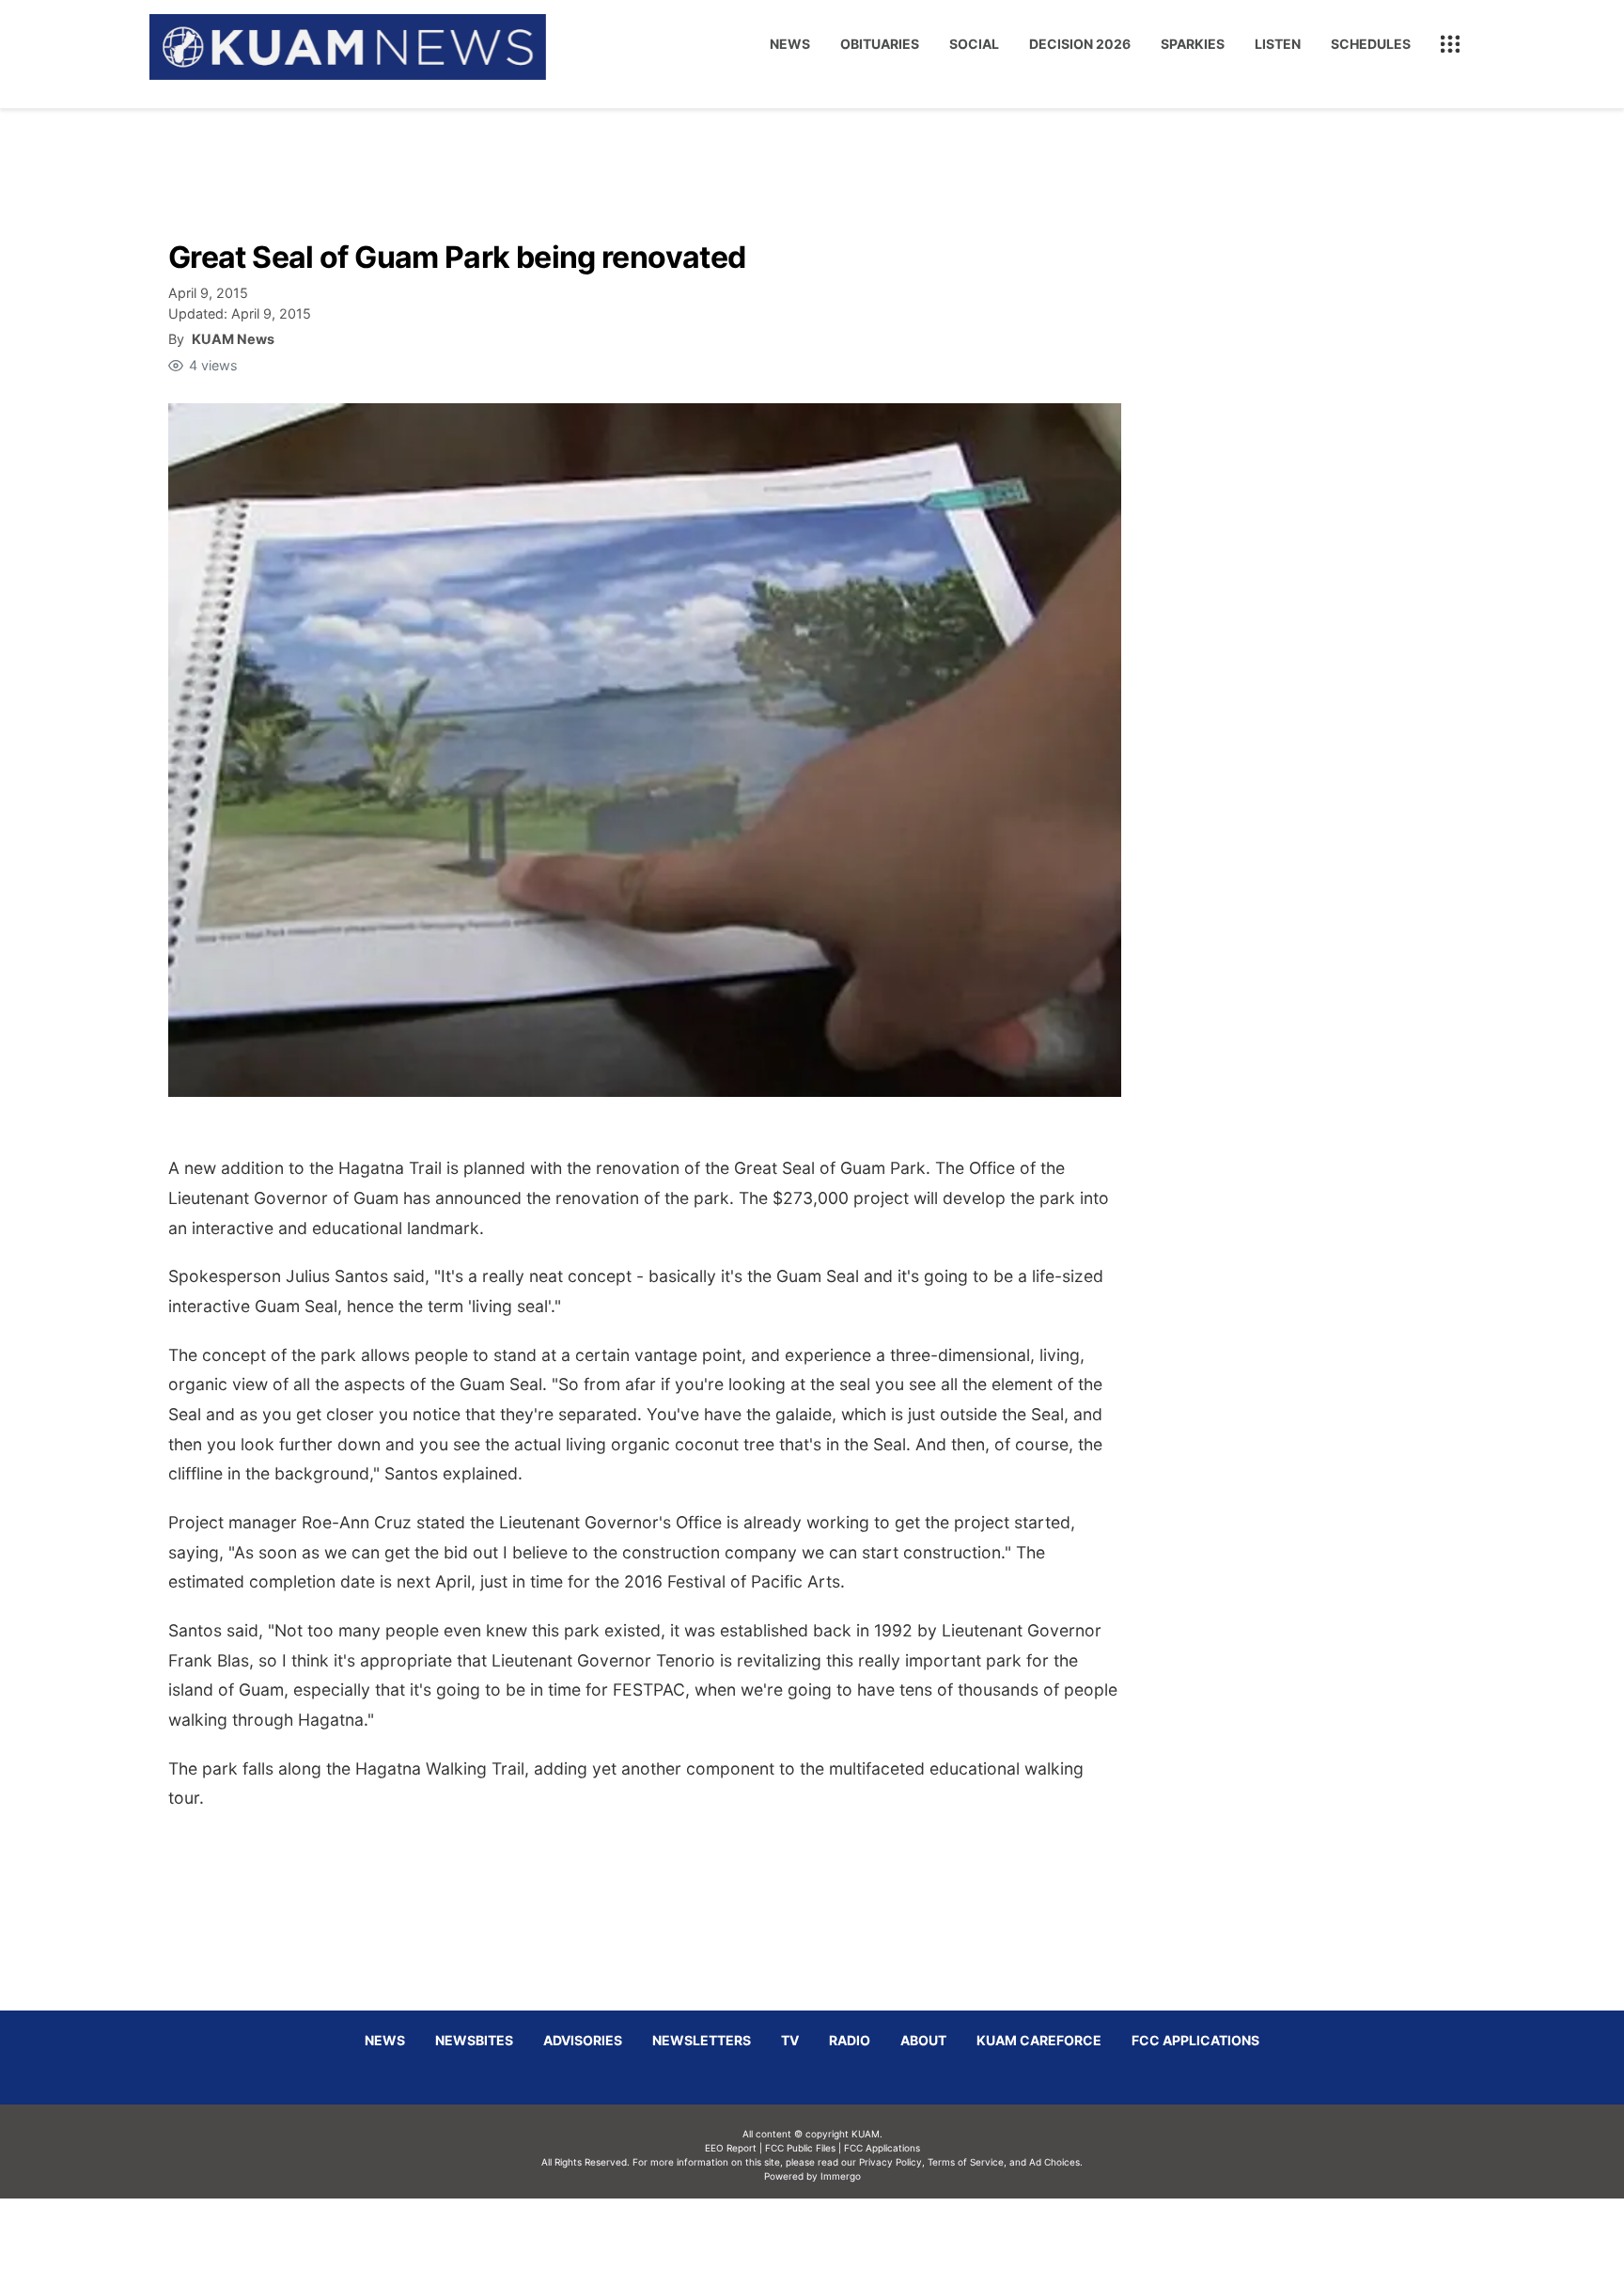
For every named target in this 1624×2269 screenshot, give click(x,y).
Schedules (1371, 44)
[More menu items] (1450, 44)
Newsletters (702, 2040)
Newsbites (474, 2040)
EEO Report (731, 2148)
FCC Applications (1195, 2040)
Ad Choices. (1056, 2162)
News (790, 44)
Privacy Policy (890, 2162)
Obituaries (880, 44)
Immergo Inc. (840, 2233)
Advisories (583, 2040)
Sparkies (1193, 44)
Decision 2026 (1080, 44)
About (923, 2040)
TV (790, 2040)
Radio (850, 2040)
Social (974, 44)
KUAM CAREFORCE (1039, 2040)
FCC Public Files (800, 2148)
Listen (1278, 44)
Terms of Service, (967, 2162)
